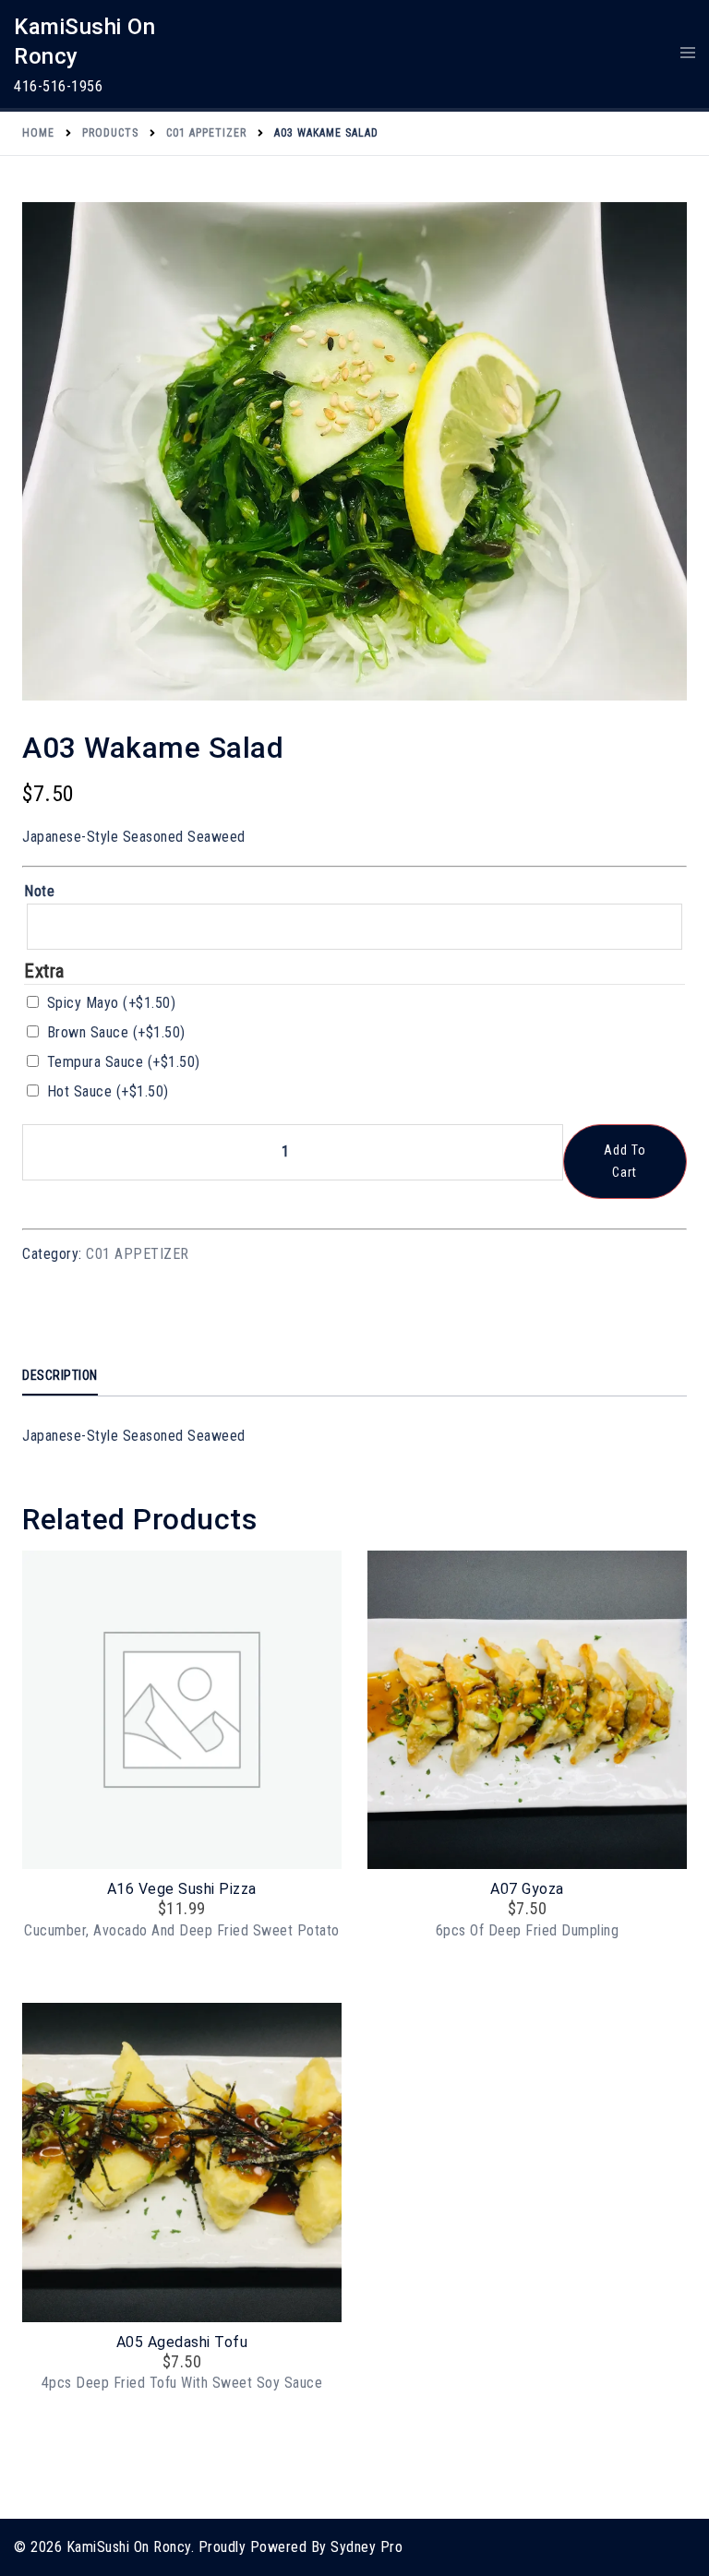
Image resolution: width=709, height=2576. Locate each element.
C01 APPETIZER (138, 1254)
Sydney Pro (367, 2547)
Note (39, 891)
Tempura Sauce (124, 1062)
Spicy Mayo (112, 1003)
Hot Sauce (108, 1091)
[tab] (60, 1377)
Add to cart (625, 1161)
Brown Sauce (116, 1032)
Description (60, 1375)
